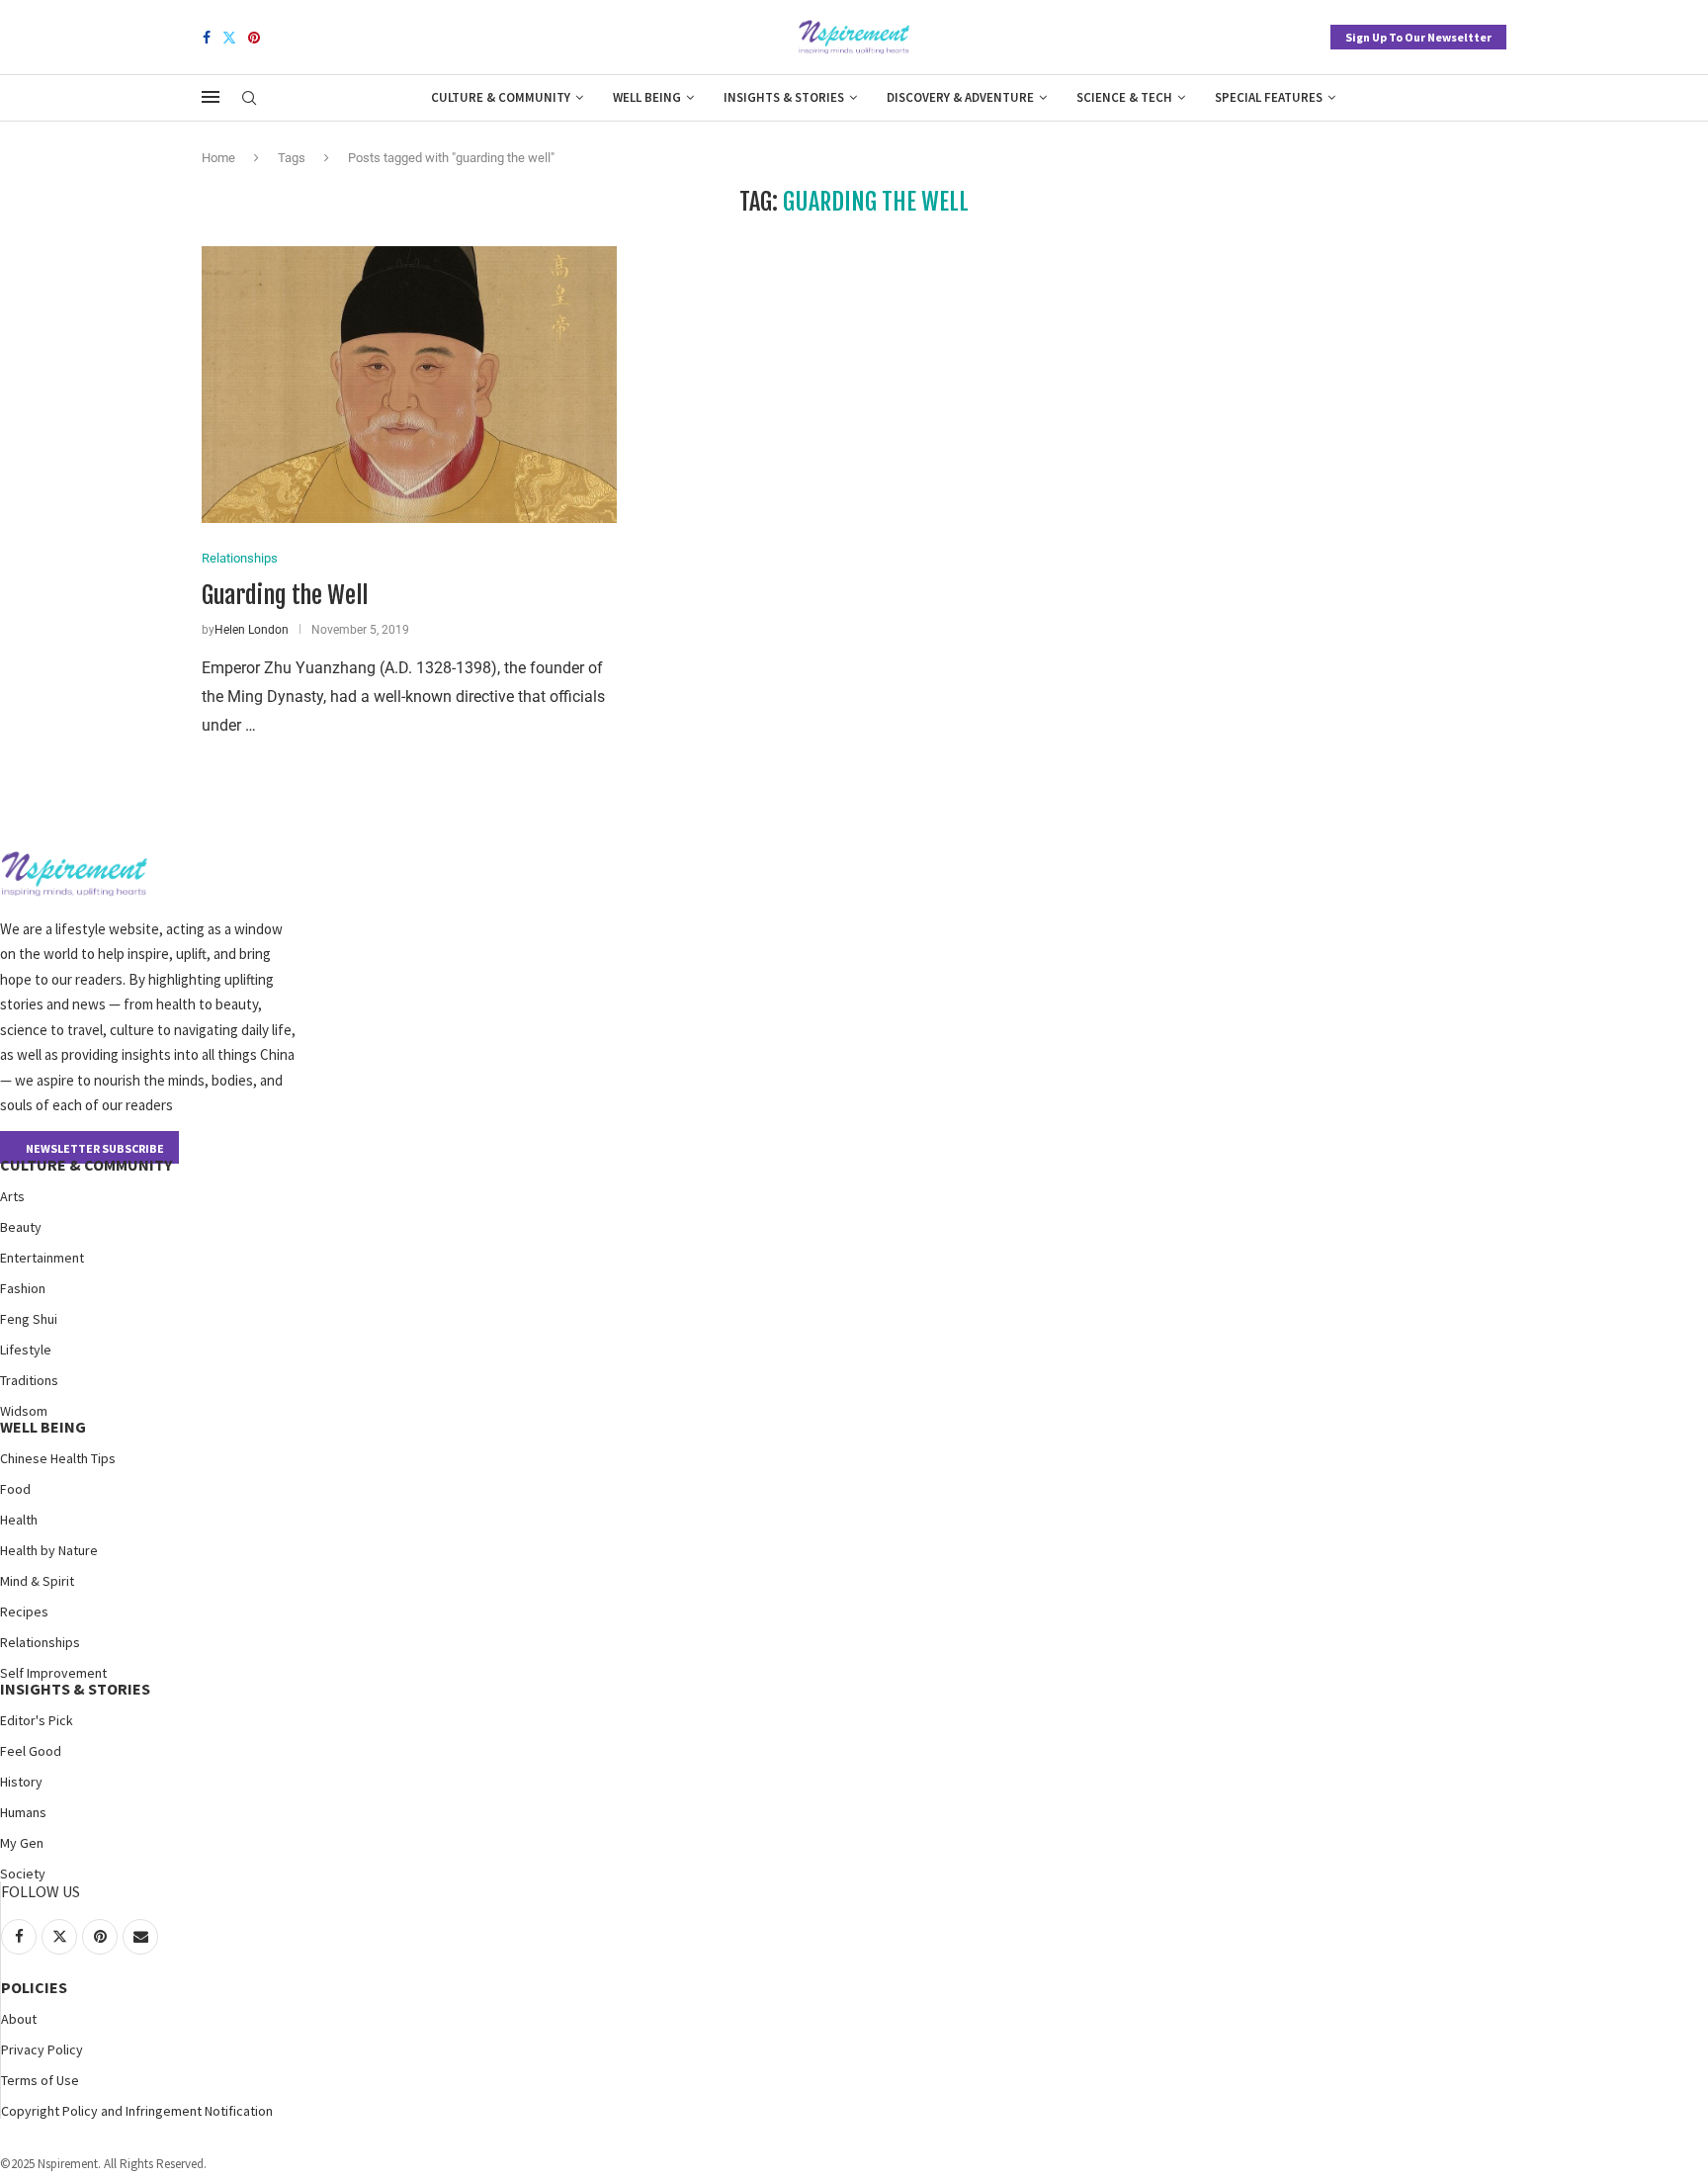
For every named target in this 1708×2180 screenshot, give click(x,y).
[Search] (249, 99)
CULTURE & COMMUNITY (86, 1165)
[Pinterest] (254, 38)
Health (19, 1520)
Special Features (1269, 97)
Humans (23, 1812)
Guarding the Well (285, 595)
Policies (34, 1987)
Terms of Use (40, 2080)
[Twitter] (229, 38)
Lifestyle (26, 1350)
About (19, 2019)
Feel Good (31, 1751)
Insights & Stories (784, 97)
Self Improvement (53, 1673)
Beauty (21, 1227)
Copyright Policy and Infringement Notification (137, 2111)
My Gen (22, 1843)
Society (23, 1874)
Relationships (40, 1642)
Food (15, 1489)
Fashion (23, 1288)
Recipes (24, 1612)
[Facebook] (207, 38)
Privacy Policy (42, 2049)
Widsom (24, 1411)
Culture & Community (501, 97)
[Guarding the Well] (409, 385)
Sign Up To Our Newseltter (1418, 37)
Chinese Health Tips (58, 1458)
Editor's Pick (37, 1720)
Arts (12, 1196)
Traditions (29, 1380)
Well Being (647, 97)
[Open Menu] (211, 97)
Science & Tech (1124, 97)
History (21, 1782)
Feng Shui (29, 1319)
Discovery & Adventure (960, 97)
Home (218, 158)
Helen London (252, 630)
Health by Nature (49, 1550)
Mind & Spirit (37, 1581)
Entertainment (42, 1258)
